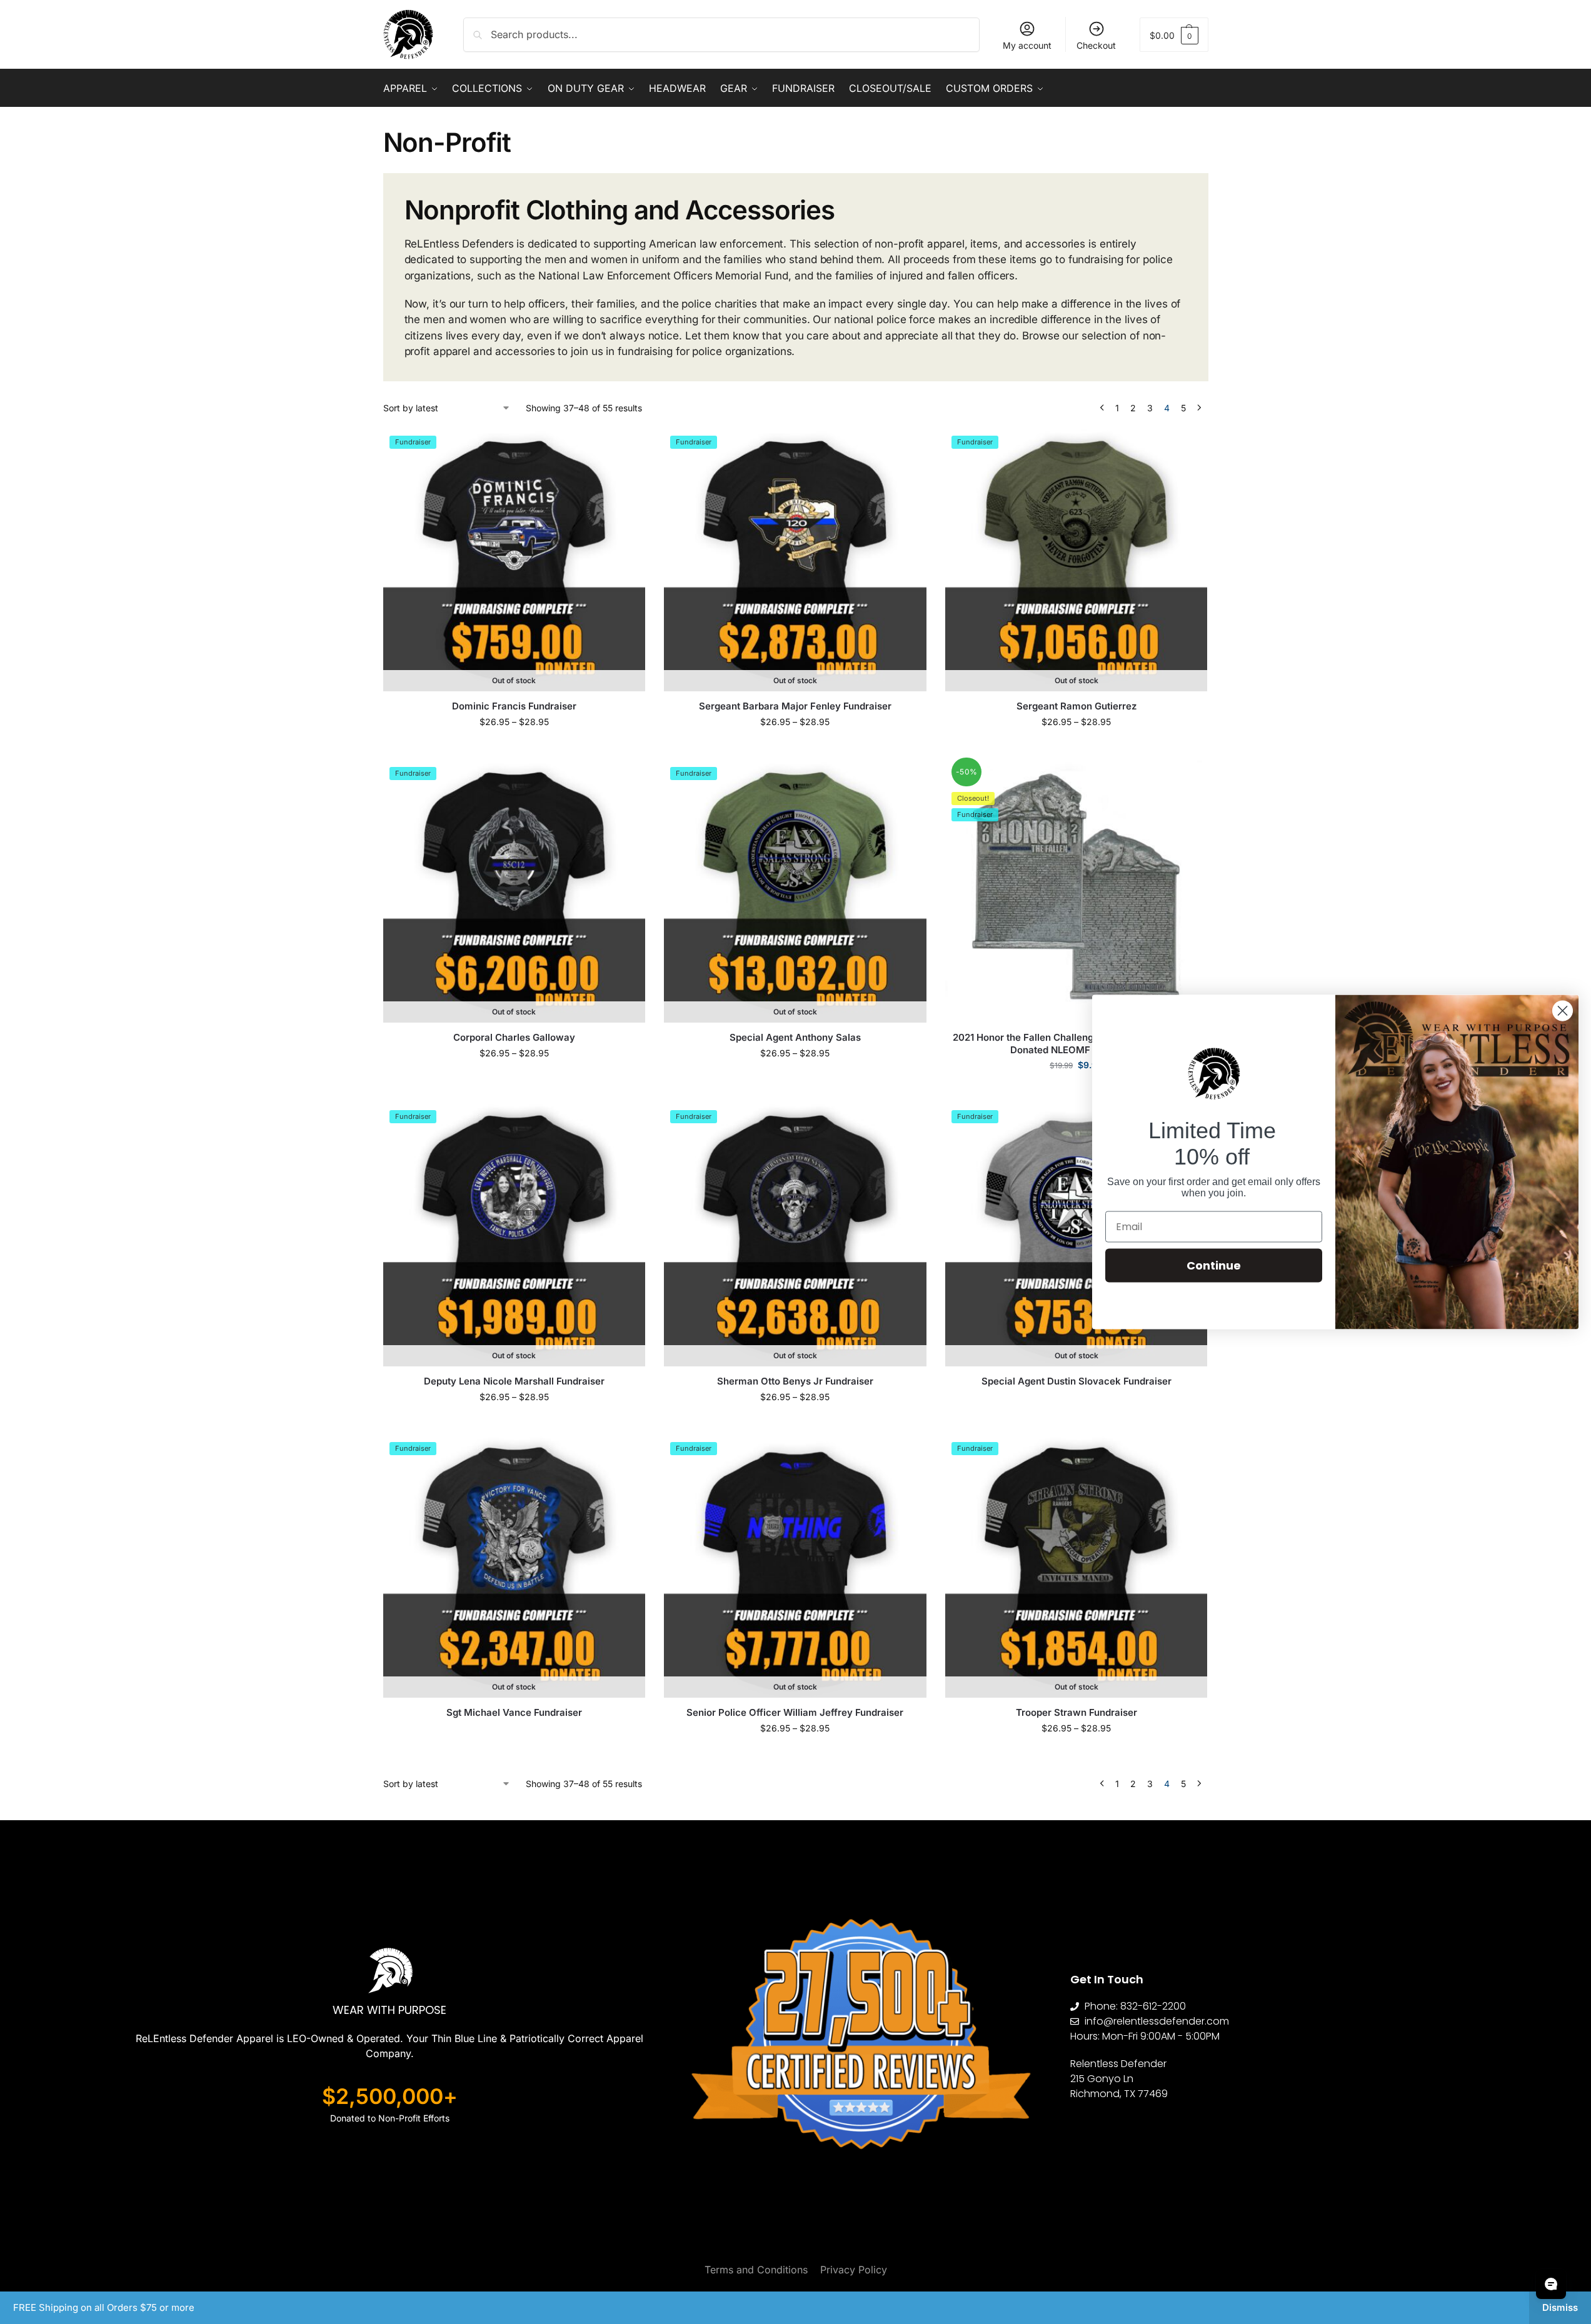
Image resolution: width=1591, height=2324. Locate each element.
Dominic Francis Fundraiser (514, 706)
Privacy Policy (854, 2270)
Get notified (514, 748)
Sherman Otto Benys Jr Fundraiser (795, 1381)
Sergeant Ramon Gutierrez (1077, 706)
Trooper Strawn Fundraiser (1077, 1712)
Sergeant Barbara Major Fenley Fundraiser (795, 706)
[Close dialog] (1563, 1011)
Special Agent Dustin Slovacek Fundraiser (1077, 1381)
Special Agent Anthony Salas (795, 1037)
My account (1027, 45)
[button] (1174, 35)
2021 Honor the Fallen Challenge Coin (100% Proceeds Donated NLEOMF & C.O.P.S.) (1076, 1044)
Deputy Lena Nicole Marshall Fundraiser (514, 1381)
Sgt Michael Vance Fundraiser (514, 1712)
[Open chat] (1551, 2284)
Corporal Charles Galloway (514, 1037)
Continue (1214, 1265)
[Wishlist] (626, 448)
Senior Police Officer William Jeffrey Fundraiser (795, 1712)
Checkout (1096, 45)
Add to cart (1076, 1091)
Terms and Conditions (756, 2270)
